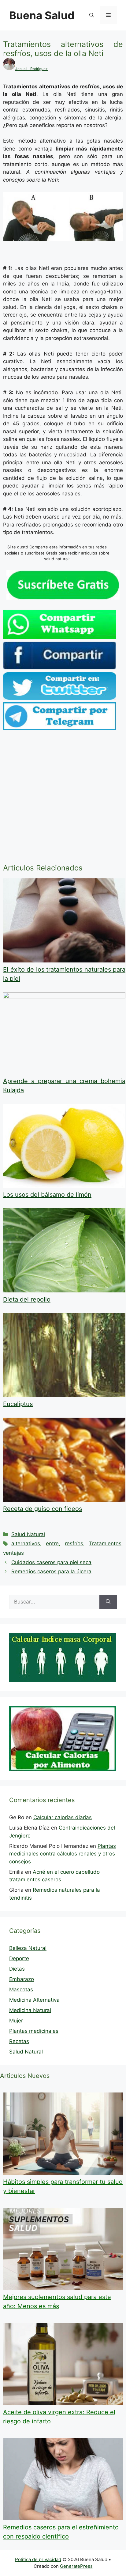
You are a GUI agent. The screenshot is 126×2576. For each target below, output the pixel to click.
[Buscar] (108, 1602)
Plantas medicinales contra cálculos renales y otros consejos (63, 1854)
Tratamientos (105, 1543)
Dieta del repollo (27, 1299)
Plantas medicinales (34, 2031)
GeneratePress (76, 2566)
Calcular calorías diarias (63, 1817)
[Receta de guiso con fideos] (64, 1500)
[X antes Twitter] (60, 698)
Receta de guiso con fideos (43, 1509)
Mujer (16, 2021)
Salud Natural (28, 1534)
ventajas (13, 1553)
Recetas (19, 2041)
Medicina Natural (30, 2010)
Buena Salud (42, 15)
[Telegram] (60, 728)
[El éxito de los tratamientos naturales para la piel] (64, 961)
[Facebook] (60, 668)
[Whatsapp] (60, 637)
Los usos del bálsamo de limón (47, 1195)
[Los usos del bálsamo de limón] (64, 1186)
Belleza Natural (28, 1948)
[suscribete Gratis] (63, 598)
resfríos (74, 1543)
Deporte (19, 1958)
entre (52, 1543)
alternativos (26, 1543)
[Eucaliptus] (64, 1395)
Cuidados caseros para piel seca (51, 1562)
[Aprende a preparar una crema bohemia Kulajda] (64, 997)
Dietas (17, 1969)
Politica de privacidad (38, 2559)
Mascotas (21, 1990)
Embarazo (22, 1979)
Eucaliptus (18, 1404)
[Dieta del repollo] (64, 1291)
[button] (92, 15)
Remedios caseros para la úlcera (51, 1571)
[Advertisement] (63, 798)
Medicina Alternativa (34, 2000)
